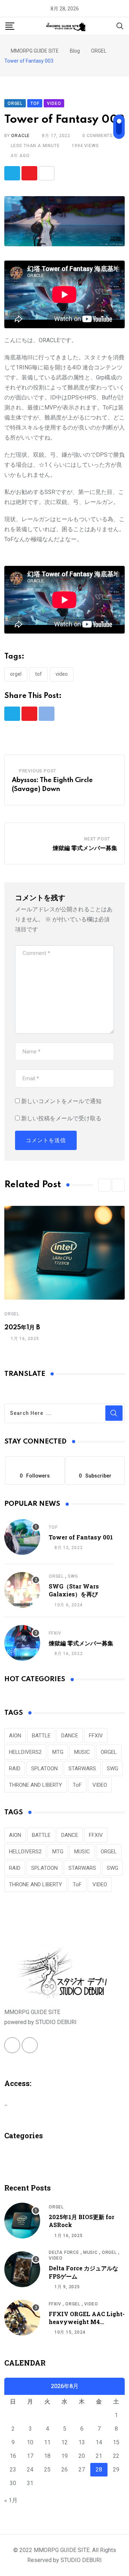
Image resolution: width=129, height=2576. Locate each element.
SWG (73, 1576)
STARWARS (82, 1769)
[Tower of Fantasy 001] (22, 1537)
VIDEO (62, 674)
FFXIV (55, 1633)
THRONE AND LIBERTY (35, 1785)
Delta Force (64, 2252)
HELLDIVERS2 (25, 1752)
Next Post (97, 839)
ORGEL (16, 674)
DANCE (70, 1736)
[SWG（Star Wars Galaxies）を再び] (22, 1590)
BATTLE (41, 1736)
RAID (15, 1769)
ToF (39, 674)
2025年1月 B (22, 1328)
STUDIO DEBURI (81, 2560)
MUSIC (82, 1752)
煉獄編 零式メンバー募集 (85, 848)
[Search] (120, 26)
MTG (58, 1752)
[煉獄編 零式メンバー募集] (22, 1643)
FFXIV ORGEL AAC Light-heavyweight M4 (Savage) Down (87, 2322)
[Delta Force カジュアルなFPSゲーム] (22, 2269)
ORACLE (20, 136)
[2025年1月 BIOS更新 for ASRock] (22, 2221)
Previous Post (38, 771)
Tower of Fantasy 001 (81, 1537)
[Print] (47, 173)
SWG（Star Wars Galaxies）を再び (74, 1590)
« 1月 (11, 2500)
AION (15, 1736)
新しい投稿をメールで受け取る (61, 1118)
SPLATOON (44, 1769)
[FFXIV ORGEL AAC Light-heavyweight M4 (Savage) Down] (22, 2318)
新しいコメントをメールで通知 (61, 1101)
